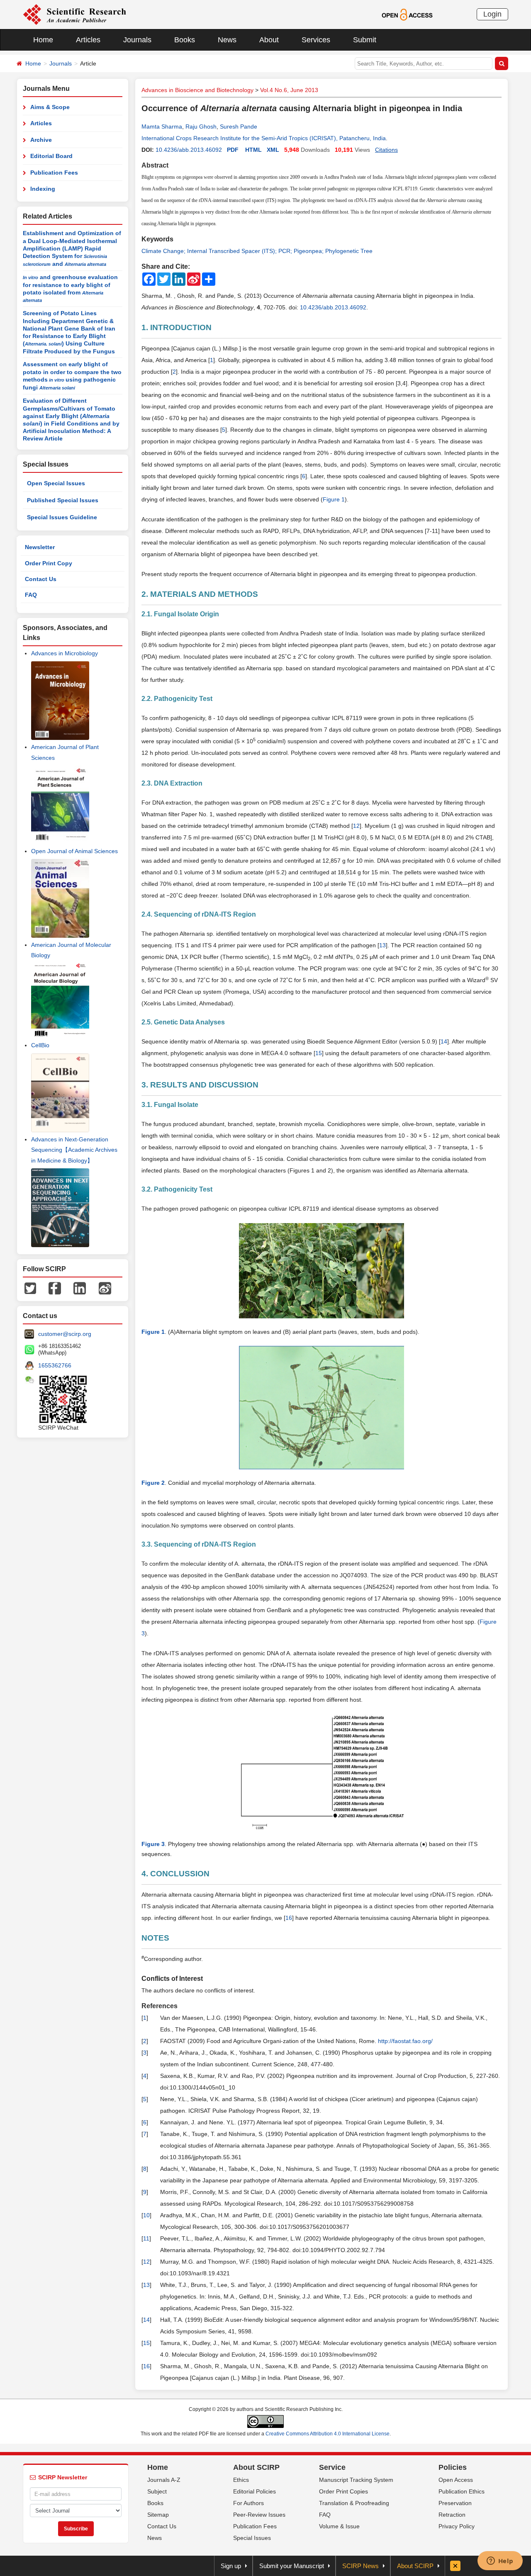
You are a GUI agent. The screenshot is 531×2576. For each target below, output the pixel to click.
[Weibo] (105, 1288)
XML (273, 150)
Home (43, 40)
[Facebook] (55, 1288)
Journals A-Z (164, 2480)
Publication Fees (54, 173)
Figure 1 (334, 499)
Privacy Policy (457, 2526)
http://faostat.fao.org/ (405, 2041)
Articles (88, 40)
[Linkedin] (80, 1288)
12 (356, 826)
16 (289, 1918)
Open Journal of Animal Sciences (74, 851)
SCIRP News (360, 2566)
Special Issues (252, 2538)
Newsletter (40, 547)
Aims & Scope (50, 107)
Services (316, 40)
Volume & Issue (339, 2526)
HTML (253, 150)
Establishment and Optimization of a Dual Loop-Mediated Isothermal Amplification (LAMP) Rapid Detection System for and (72, 248)
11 (146, 2238)
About (269, 40)
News (227, 40)
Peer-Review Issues (259, 2515)
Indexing (43, 189)
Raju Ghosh (201, 126)
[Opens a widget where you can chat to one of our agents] (500, 2561)
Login (492, 14)
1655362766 (55, 1365)
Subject (157, 2491)
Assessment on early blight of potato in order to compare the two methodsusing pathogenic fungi (72, 376)
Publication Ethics (462, 2491)
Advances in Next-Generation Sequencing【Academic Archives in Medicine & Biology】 (74, 1150)
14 (444, 1041)
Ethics (241, 2480)
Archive (41, 140)
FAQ (31, 595)
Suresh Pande (239, 126)
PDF (233, 150)
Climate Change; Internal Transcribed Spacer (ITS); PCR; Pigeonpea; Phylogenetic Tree (257, 251)
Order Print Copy (49, 563)
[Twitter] (30, 1288)
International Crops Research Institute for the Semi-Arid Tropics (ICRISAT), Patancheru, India (264, 138)
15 (319, 1053)
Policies (453, 2467)
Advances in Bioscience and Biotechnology (197, 90)
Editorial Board (51, 156)
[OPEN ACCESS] (407, 14)
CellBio (40, 1045)
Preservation (455, 2503)
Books (185, 40)
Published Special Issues (63, 500)
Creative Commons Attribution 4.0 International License (328, 2434)
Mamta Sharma (162, 126)
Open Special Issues (56, 483)
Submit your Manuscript (292, 2566)
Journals (137, 40)
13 (382, 945)
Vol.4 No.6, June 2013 (289, 90)
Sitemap (158, 2515)
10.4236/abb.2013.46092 (189, 150)
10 (146, 2215)
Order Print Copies (343, 2491)
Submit (365, 40)
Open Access (456, 2480)
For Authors (248, 2503)
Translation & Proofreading (354, 2503)
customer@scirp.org (65, 1334)
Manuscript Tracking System (356, 2480)
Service (332, 2467)
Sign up (231, 2566)
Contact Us (41, 579)
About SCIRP (256, 2467)
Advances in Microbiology (65, 653)
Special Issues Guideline (62, 517)
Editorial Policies (255, 2491)
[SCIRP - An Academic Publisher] (74, 14)
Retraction (452, 2515)
